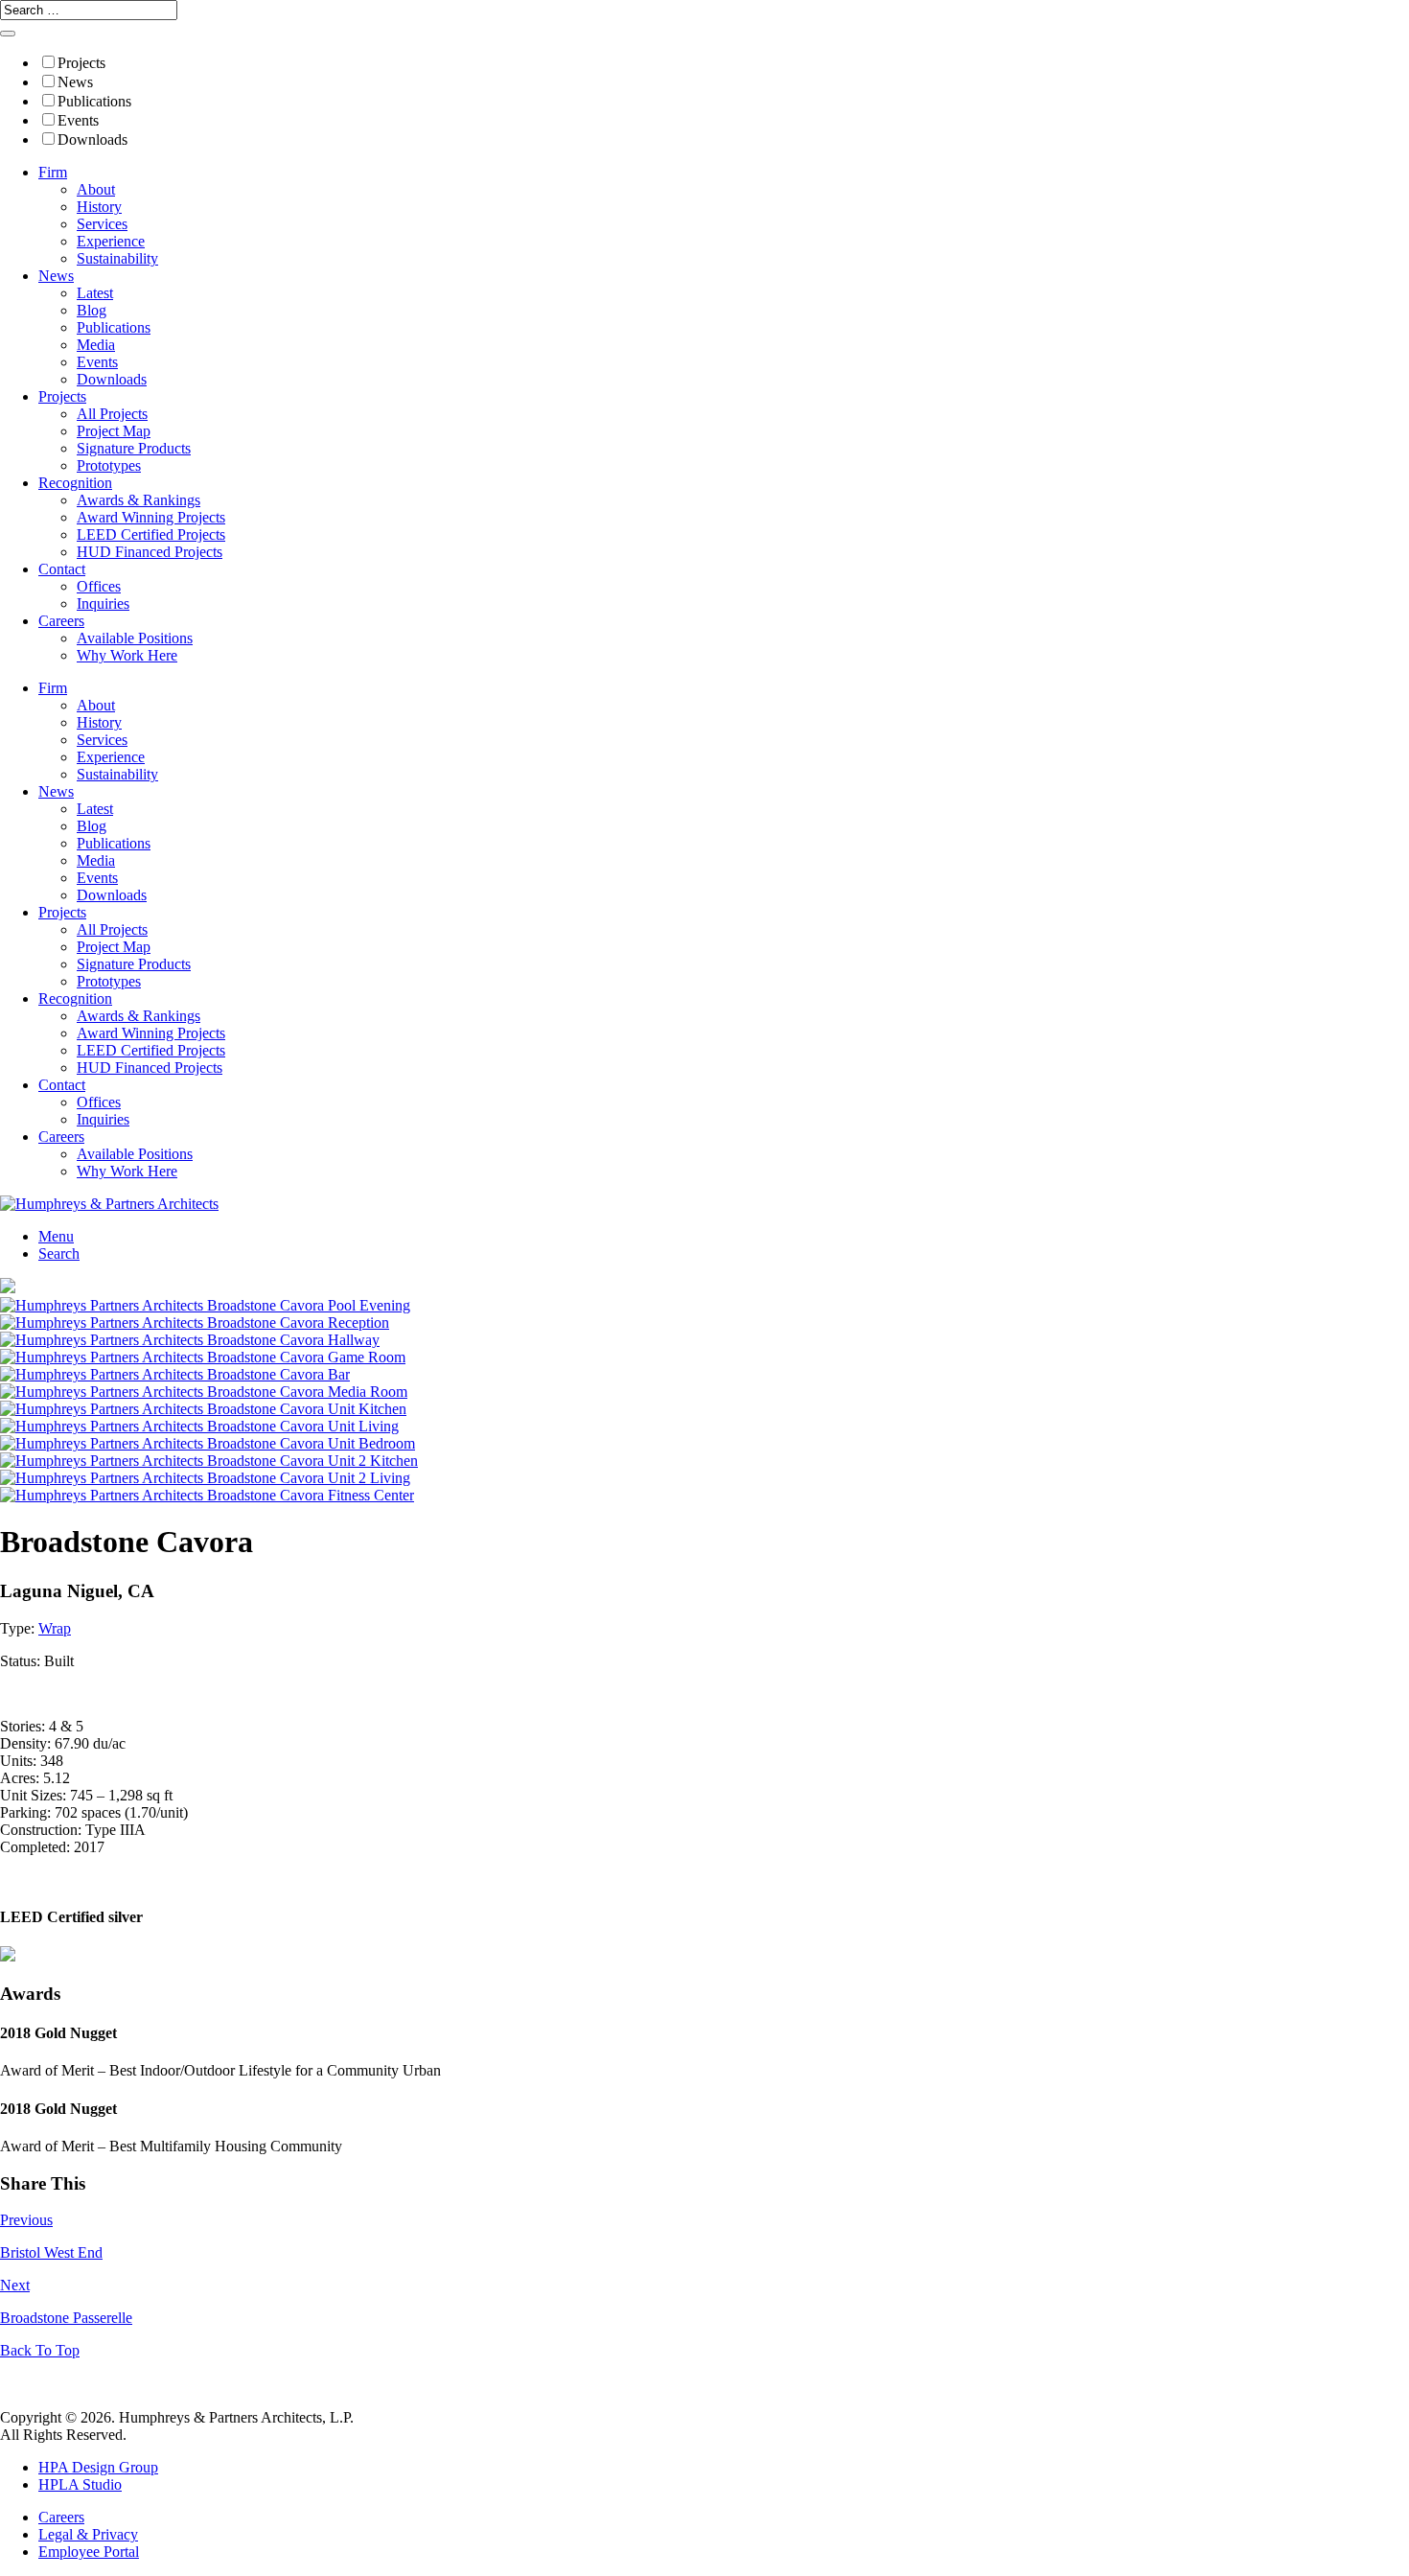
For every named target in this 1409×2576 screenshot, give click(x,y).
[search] (8, 34)
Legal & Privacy (88, 2534)
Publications (94, 101)
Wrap (55, 1628)
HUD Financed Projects (150, 552)
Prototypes (109, 465)
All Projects (112, 414)
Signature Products (134, 448)
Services (102, 224)
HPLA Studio (80, 2484)
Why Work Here (127, 655)
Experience (111, 241)
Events (78, 120)
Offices (99, 586)
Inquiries (103, 603)
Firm (53, 172)
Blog (92, 310)
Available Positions (135, 638)
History (99, 207)
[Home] (109, 1204)
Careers (61, 621)
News (75, 82)
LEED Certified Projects (151, 534)
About (96, 189)
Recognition (75, 483)
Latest (95, 293)
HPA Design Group (98, 2467)
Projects (81, 63)
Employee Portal (89, 2552)
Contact (62, 569)
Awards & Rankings (139, 500)
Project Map (114, 431)
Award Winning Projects (151, 517)
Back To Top (40, 2350)
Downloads (92, 139)
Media (96, 345)
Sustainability (117, 258)
